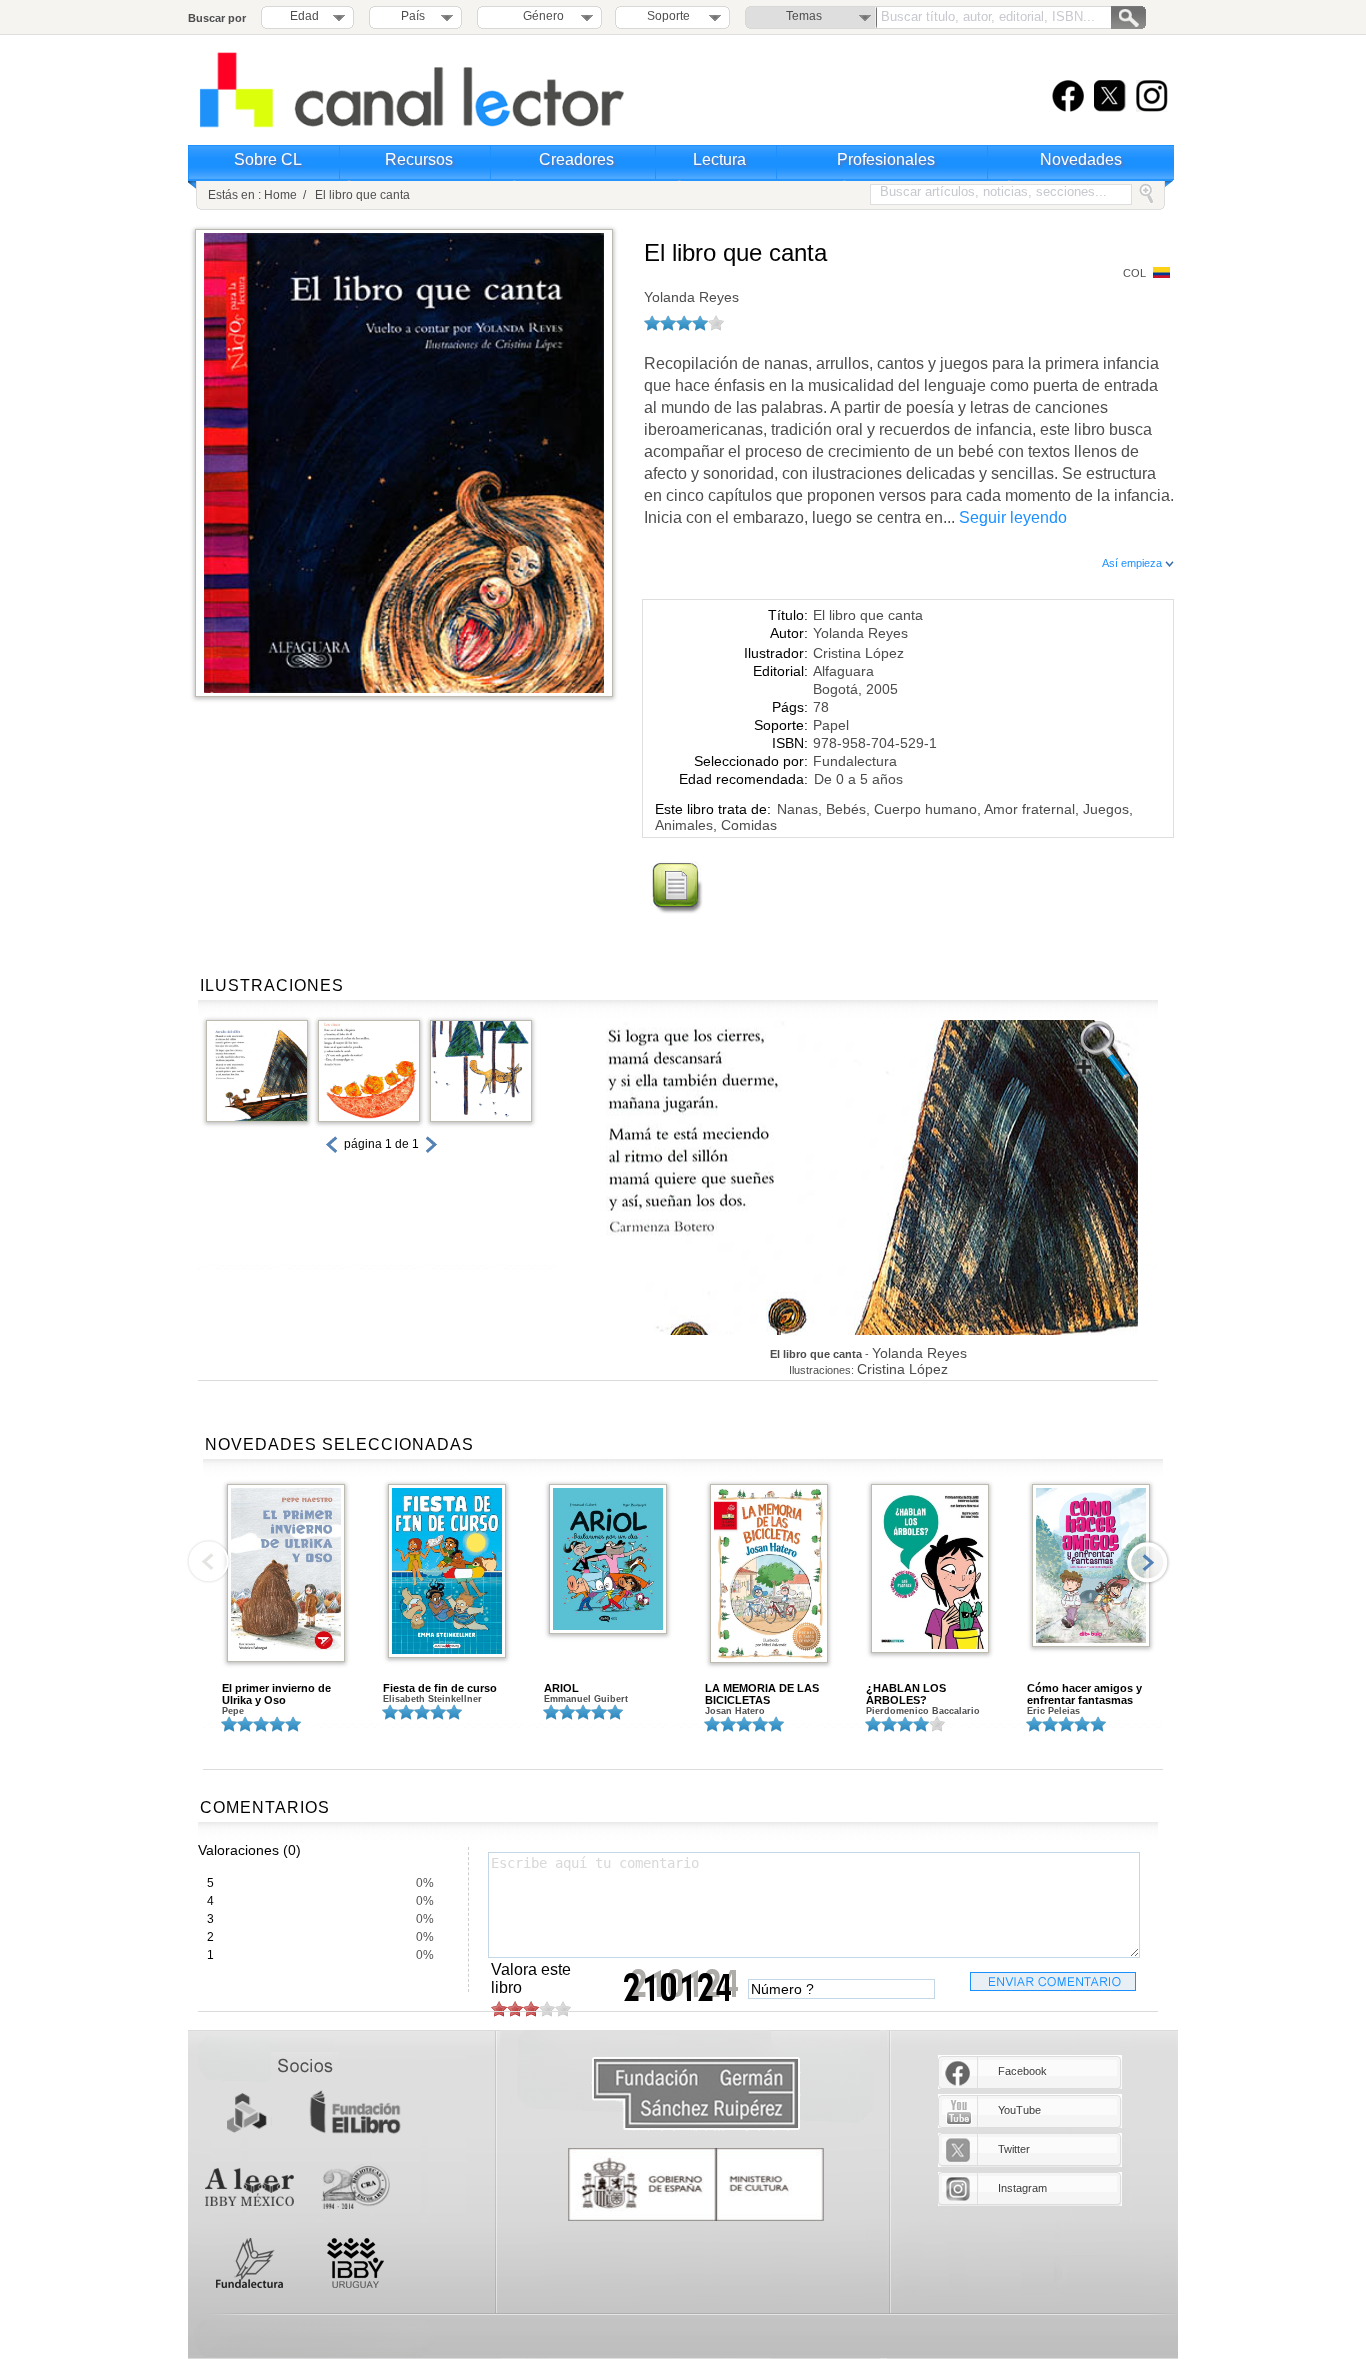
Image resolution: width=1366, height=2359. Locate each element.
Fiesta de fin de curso (440, 1688)
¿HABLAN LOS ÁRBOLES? (906, 1694)
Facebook (1022, 2071)
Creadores (576, 159)
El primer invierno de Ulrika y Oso (276, 1694)
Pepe (233, 1711)
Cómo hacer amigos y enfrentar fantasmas (1084, 1694)
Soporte (668, 16)
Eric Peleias (1053, 1711)
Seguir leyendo (1013, 517)
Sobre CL (268, 159)
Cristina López (858, 653)
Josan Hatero (735, 1711)
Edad (304, 16)
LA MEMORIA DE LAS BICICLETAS (762, 1694)
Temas (804, 16)
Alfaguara (843, 671)
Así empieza (1133, 563)
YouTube (1019, 2110)
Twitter (1014, 2149)
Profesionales (886, 159)
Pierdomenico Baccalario (923, 1711)
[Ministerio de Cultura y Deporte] (696, 2184)
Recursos (419, 159)
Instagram (1022, 2188)
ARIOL (561, 1688)
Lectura (719, 159)
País (413, 16)
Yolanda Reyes (691, 297)
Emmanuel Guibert (586, 1699)
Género (540, 16)
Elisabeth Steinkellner (432, 1699)
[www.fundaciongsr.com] (696, 2094)
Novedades (1081, 159)
